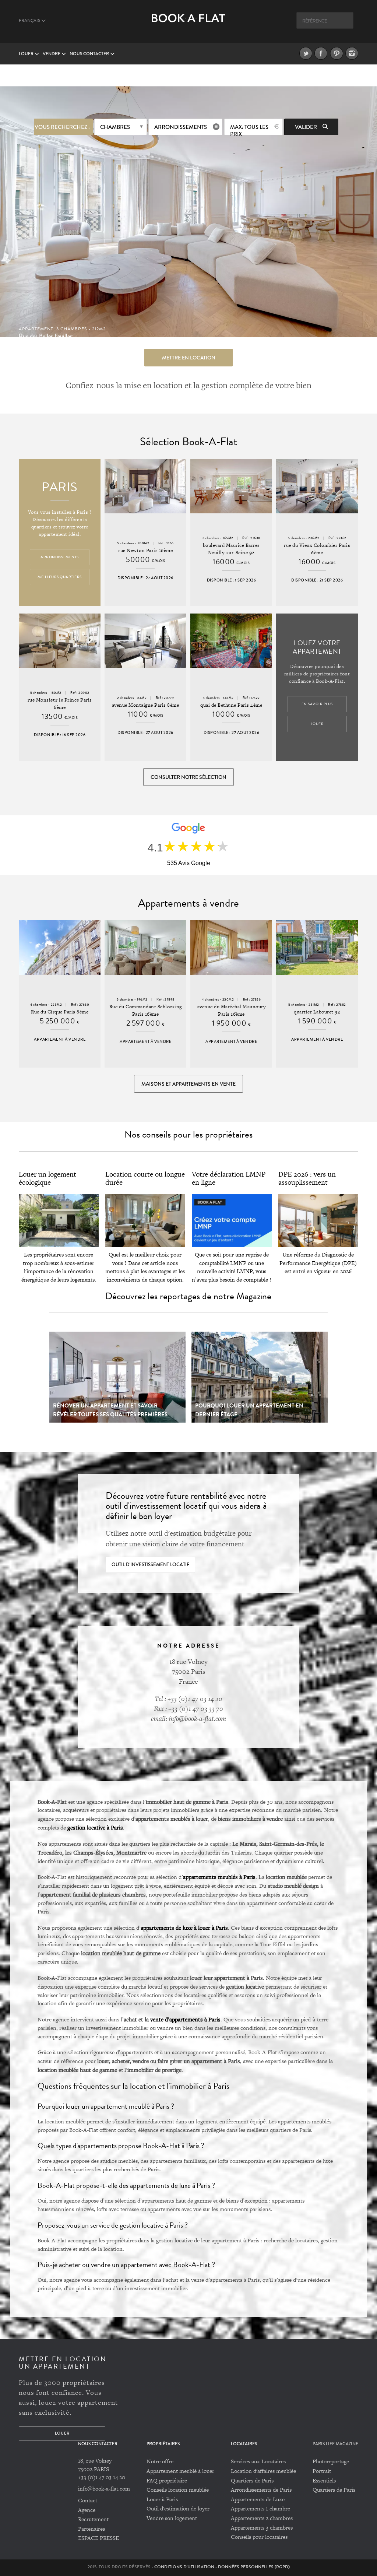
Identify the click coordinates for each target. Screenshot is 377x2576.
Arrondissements (181, 127)
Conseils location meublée (178, 2490)
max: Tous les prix (249, 129)
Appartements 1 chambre (260, 2508)
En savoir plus (317, 704)
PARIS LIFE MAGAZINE (335, 2444)
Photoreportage (331, 2461)
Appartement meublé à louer (180, 2471)
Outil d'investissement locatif (150, 1565)
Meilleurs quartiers (60, 577)
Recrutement (93, 2519)
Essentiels (324, 2480)
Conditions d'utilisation (184, 2567)
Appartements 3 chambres (262, 2528)
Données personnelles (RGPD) (254, 2567)
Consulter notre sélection (188, 777)
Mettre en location (189, 358)
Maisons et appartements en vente (188, 1084)
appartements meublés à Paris (219, 1877)
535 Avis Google (189, 863)
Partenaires (91, 2529)
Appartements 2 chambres (262, 2518)
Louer (27, 54)
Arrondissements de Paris (261, 2490)
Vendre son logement (172, 2518)
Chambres (115, 127)
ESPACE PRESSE (98, 2538)
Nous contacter (90, 54)
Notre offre (160, 2461)
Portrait (322, 2471)
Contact (88, 2500)
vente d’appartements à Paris (185, 2019)
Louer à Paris (162, 2499)
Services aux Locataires (258, 2461)
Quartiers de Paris (252, 2480)
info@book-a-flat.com (104, 2489)
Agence (87, 2510)
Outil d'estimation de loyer (178, 2508)
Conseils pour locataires (259, 2537)
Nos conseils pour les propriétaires (188, 1134)
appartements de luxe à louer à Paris (184, 1927)
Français (30, 21)
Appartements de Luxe (258, 2499)
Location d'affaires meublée (263, 2471)
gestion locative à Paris (95, 1827)
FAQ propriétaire (167, 2480)
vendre (52, 54)
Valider (306, 127)
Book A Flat (188, 25)
